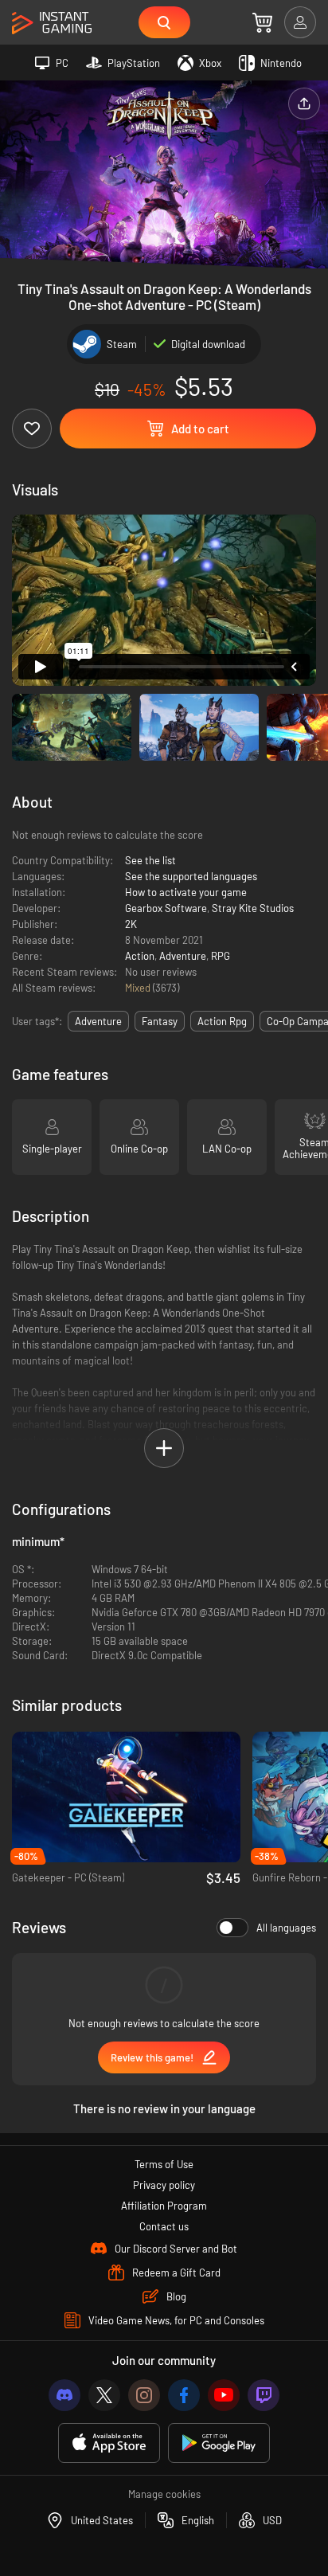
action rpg (222, 1021)
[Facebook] (184, 2395)
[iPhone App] (109, 2443)
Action (140, 956)
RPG (221, 956)
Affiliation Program (164, 2206)
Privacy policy (164, 2185)
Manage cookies (164, 2494)
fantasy (160, 1021)
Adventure (183, 956)
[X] (104, 2395)
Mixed (139, 988)
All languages (286, 1928)
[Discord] (64, 2395)
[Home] (52, 23)
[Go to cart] (262, 22)
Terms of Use (164, 2164)
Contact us (164, 2226)
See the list (150, 860)
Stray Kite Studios (253, 908)
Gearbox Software (166, 908)
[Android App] (219, 2443)
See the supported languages (191, 876)
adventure (98, 1021)
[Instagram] (144, 2395)
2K (131, 924)
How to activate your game (186, 892)
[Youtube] (224, 2395)
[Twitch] (264, 2395)
